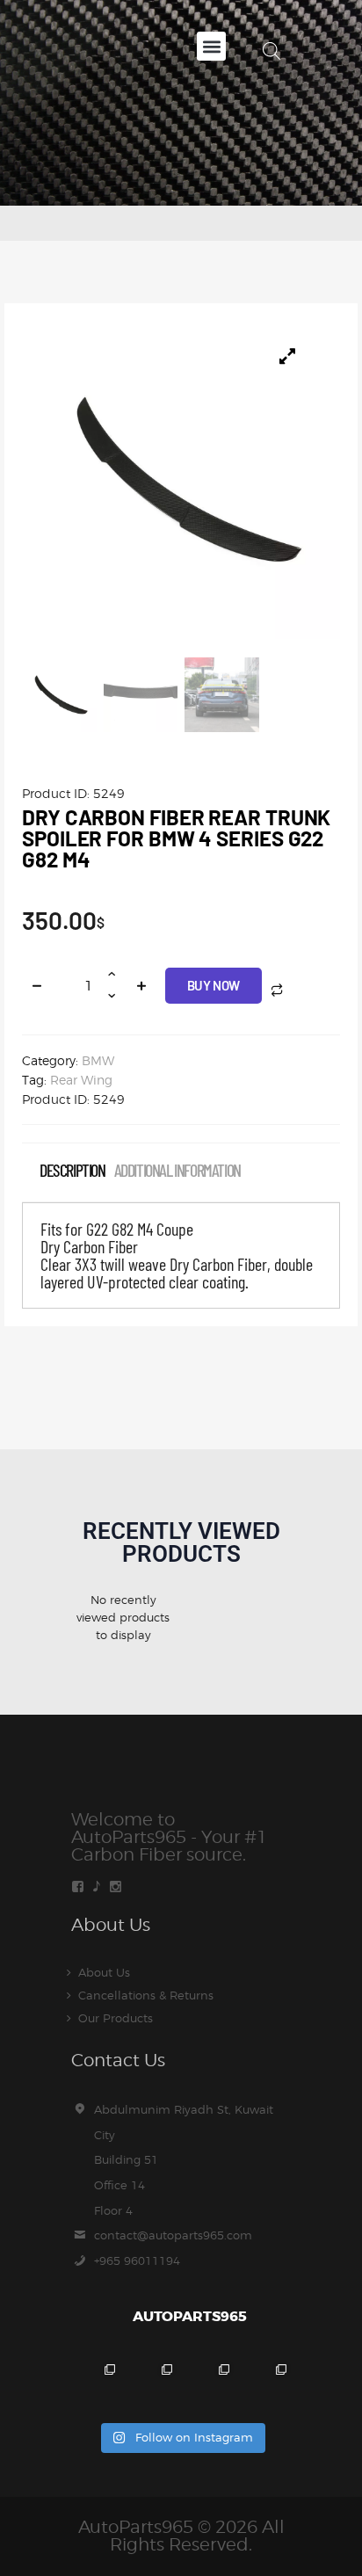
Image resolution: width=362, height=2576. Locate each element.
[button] (211, 46)
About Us (104, 1972)
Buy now (214, 985)
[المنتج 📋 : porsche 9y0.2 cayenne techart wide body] (152, 2384)
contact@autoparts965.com (173, 2235)
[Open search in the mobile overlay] (271, 51)
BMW (98, 1060)
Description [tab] (72, 1170)
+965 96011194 (137, 2260)
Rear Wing (81, 1080)
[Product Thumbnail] (287, 356)
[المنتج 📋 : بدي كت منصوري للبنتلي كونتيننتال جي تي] (267, 2384)
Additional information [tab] (177, 1170)
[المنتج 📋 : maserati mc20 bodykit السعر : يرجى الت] (95, 2384)
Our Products (116, 2018)
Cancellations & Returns (146, 1995)
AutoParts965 (136, 2527)
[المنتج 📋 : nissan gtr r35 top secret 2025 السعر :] (210, 2384)
